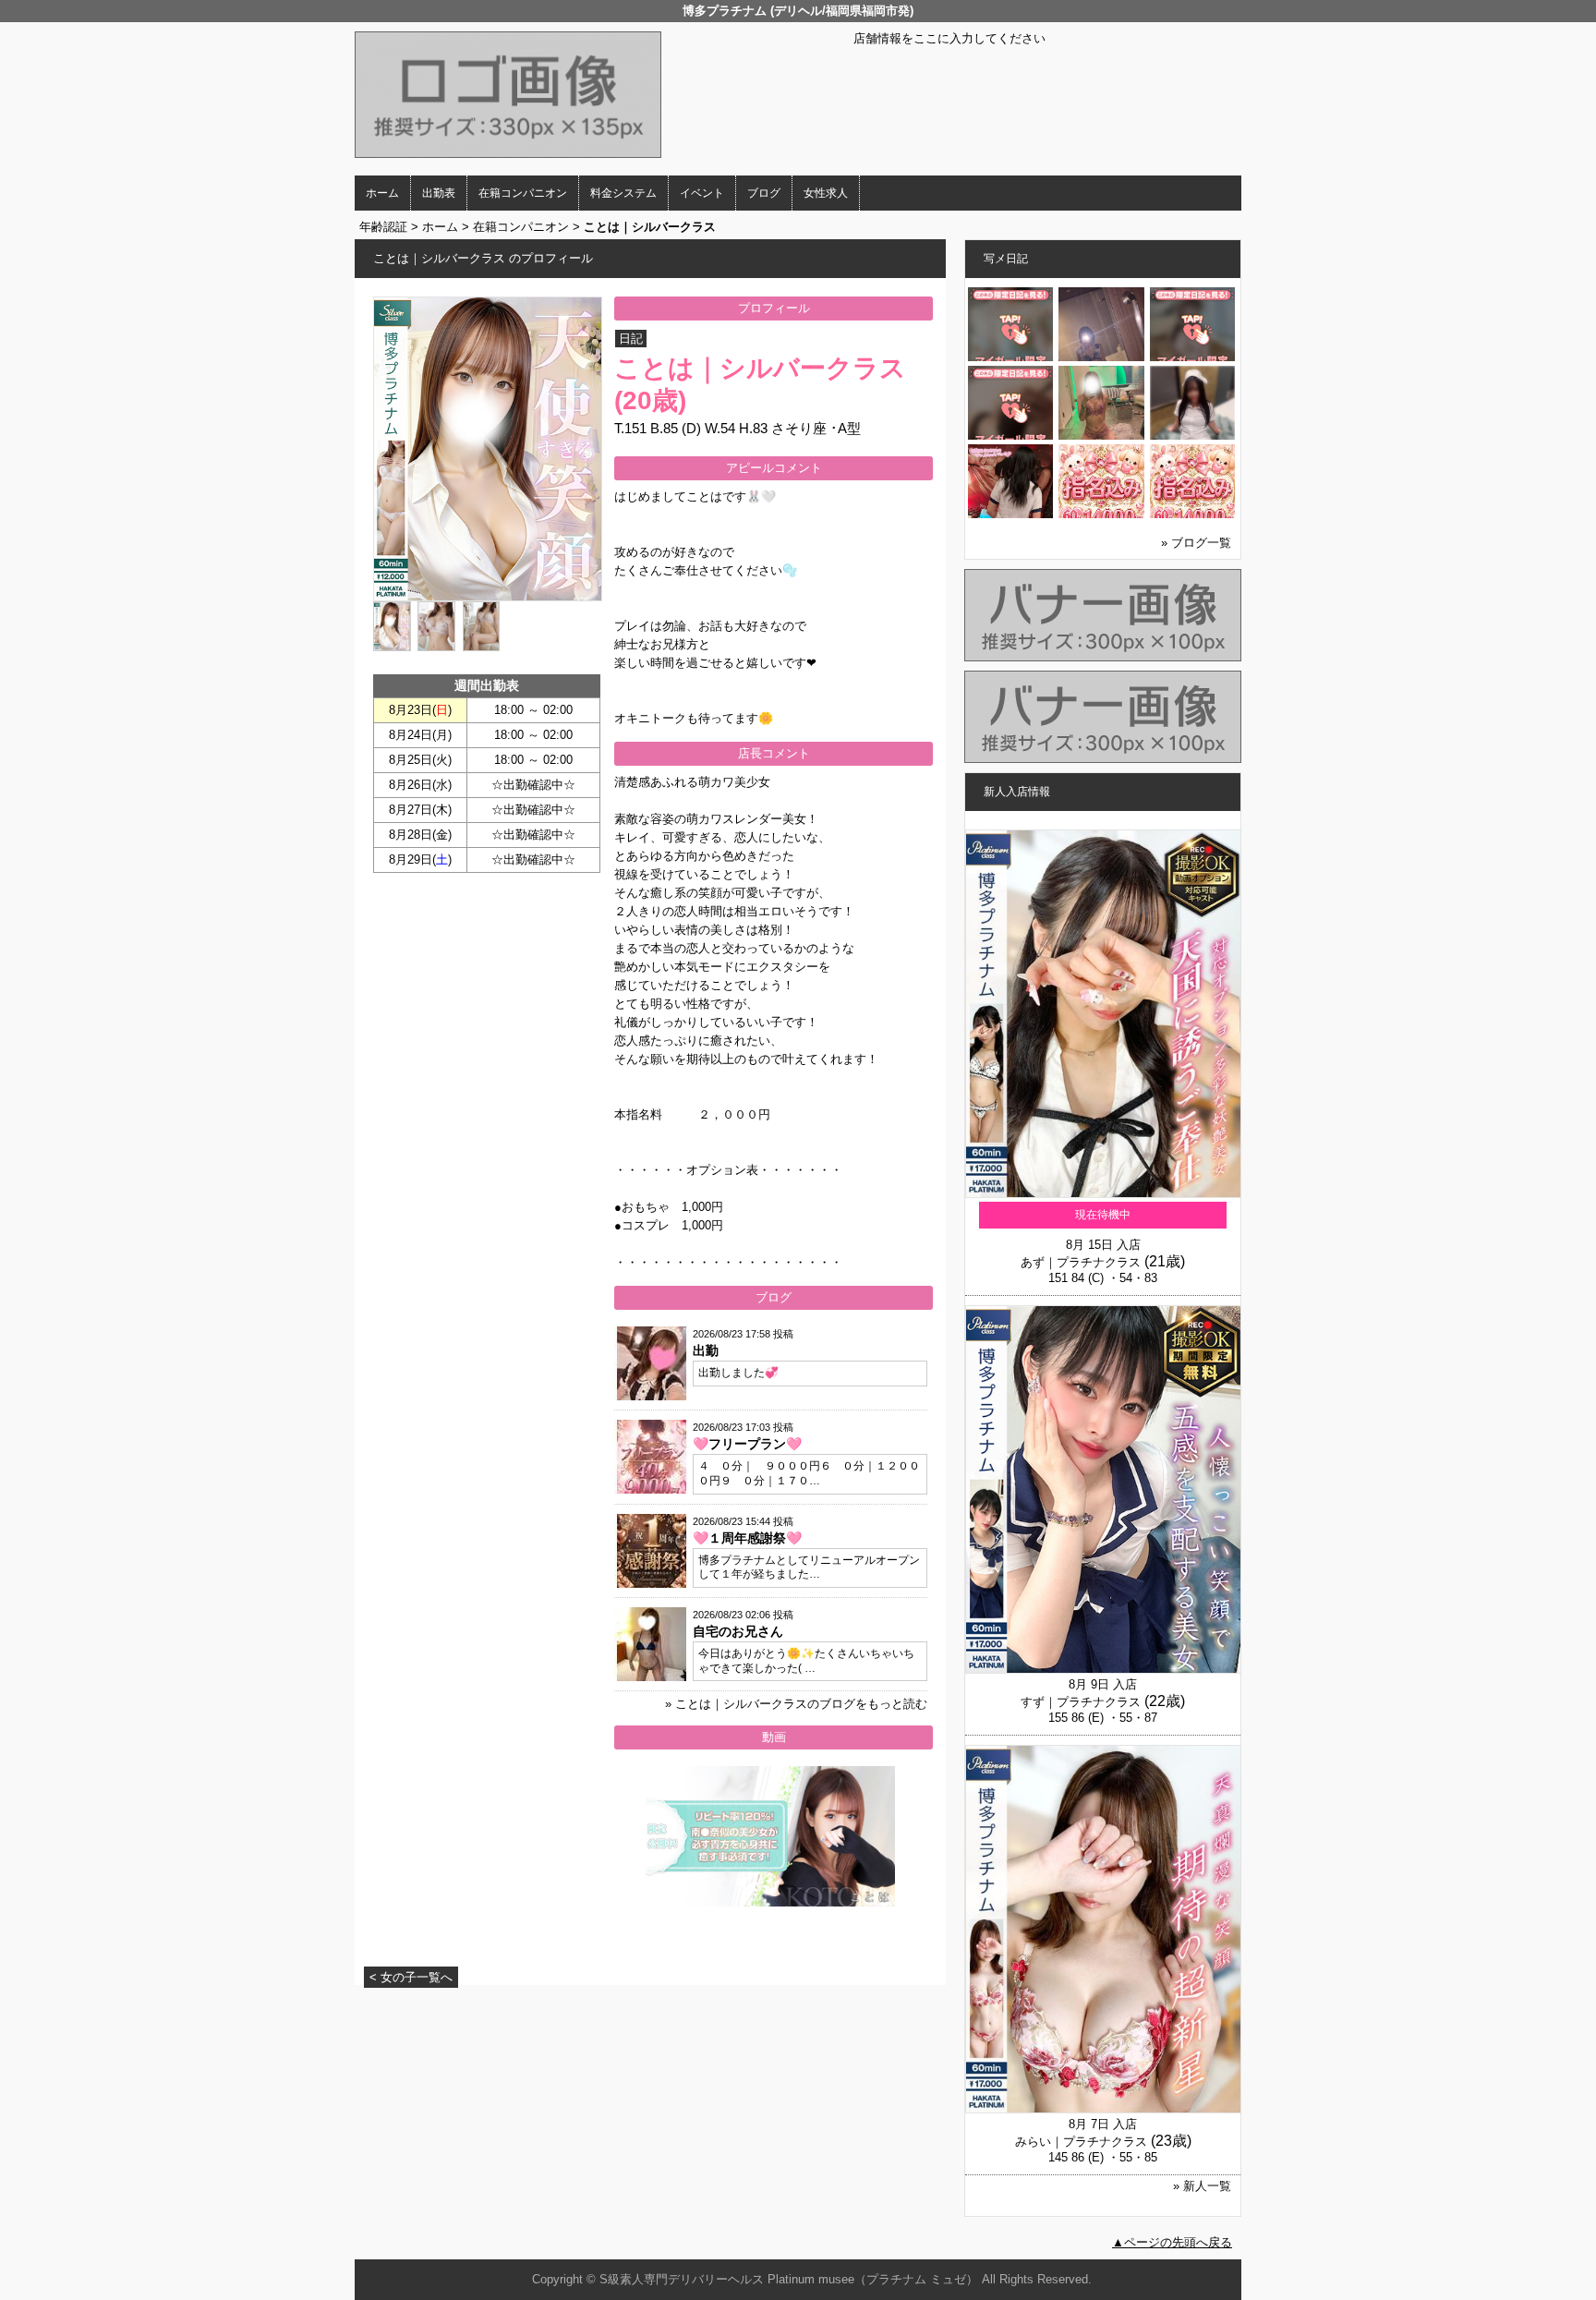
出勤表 (439, 193)
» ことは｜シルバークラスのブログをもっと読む (796, 1704)
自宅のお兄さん (738, 1631)
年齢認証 (383, 227)
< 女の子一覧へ (411, 1977)
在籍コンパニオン (523, 193)
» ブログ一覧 (1196, 543)
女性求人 (826, 193)
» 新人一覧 (1202, 2186)
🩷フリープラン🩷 (747, 1444)
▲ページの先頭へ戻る (1172, 2242)
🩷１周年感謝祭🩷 (747, 1538)
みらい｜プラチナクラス (1081, 2142)
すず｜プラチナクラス (1081, 1702)
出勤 (706, 1350)
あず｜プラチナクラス (1081, 1262)
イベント (702, 193)
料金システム (623, 193)
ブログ (764, 193)
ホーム (382, 193)
